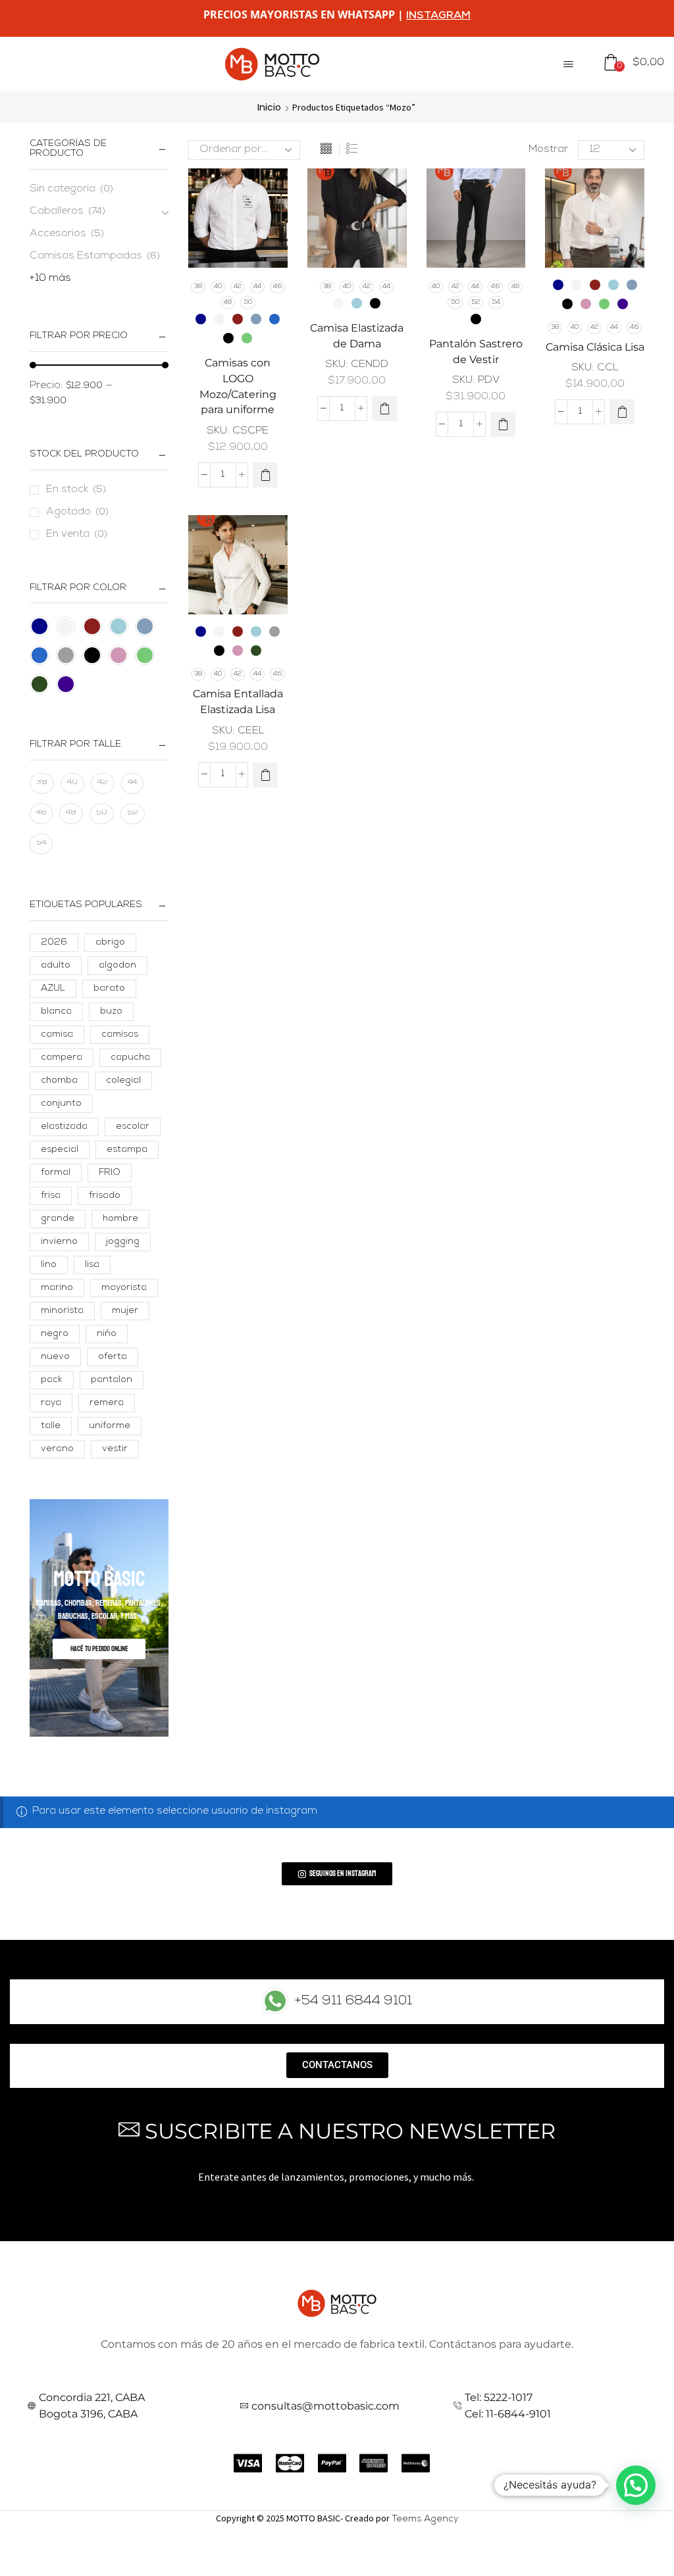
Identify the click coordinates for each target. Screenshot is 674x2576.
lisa (92, 1265)
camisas (120, 1035)
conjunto (61, 1104)
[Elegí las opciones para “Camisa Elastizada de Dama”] (384, 409)
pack (52, 1380)
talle (51, 1426)
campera (62, 1058)
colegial (123, 1081)
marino (57, 1288)
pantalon (112, 1380)
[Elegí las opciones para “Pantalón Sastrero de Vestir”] (503, 424)
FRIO (110, 1173)
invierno (59, 1242)
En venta (77, 535)
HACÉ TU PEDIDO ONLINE (99, 1648)
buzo (111, 1012)
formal (56, 1173)
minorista (62, 1311)
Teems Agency (425, 2519)
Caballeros (57, 212)
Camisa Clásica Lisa (595, 347)
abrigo (110, 943)
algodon (117, 966)
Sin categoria (63, 189)
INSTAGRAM (438, 16)
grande (58, 1219)
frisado (105, 1196)
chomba (59, 1081)
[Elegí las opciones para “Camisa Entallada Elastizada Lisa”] (265, 775)
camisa (57, 1035)
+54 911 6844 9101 (353, 2002)
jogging (123, 1242)
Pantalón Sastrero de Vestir (476, 352)
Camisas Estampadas (86, 257)
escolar (133, 1127)
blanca (56, 1012)
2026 (54, 943)
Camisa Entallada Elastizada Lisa (238, 702)
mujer (125, 1311)
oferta (113, 1357)
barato (109, 989)
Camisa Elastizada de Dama (357, 336)
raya (51, 1403)
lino (49, 1265)
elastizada (64, 1127)
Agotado (77, 512)
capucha (130, 1058)
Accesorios (58, 234)
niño (107, 1334)
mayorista (124, 1288)
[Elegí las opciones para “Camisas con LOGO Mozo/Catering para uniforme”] (265, 475)
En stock (76, 490)
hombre (120, 1219)
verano (57, 1449)
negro (55, 1334)
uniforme (110, 1426)
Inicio (269, 107)
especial (60, 1150)
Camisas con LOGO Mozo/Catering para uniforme (238, 386)
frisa (51, 1196)
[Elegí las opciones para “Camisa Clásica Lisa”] (622, 412)
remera (107, 1403)
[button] (568, 64)
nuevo (55, 1357)
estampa (127, 1150)
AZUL (53, 989)
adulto (56, 966)
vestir (115, 1449)
